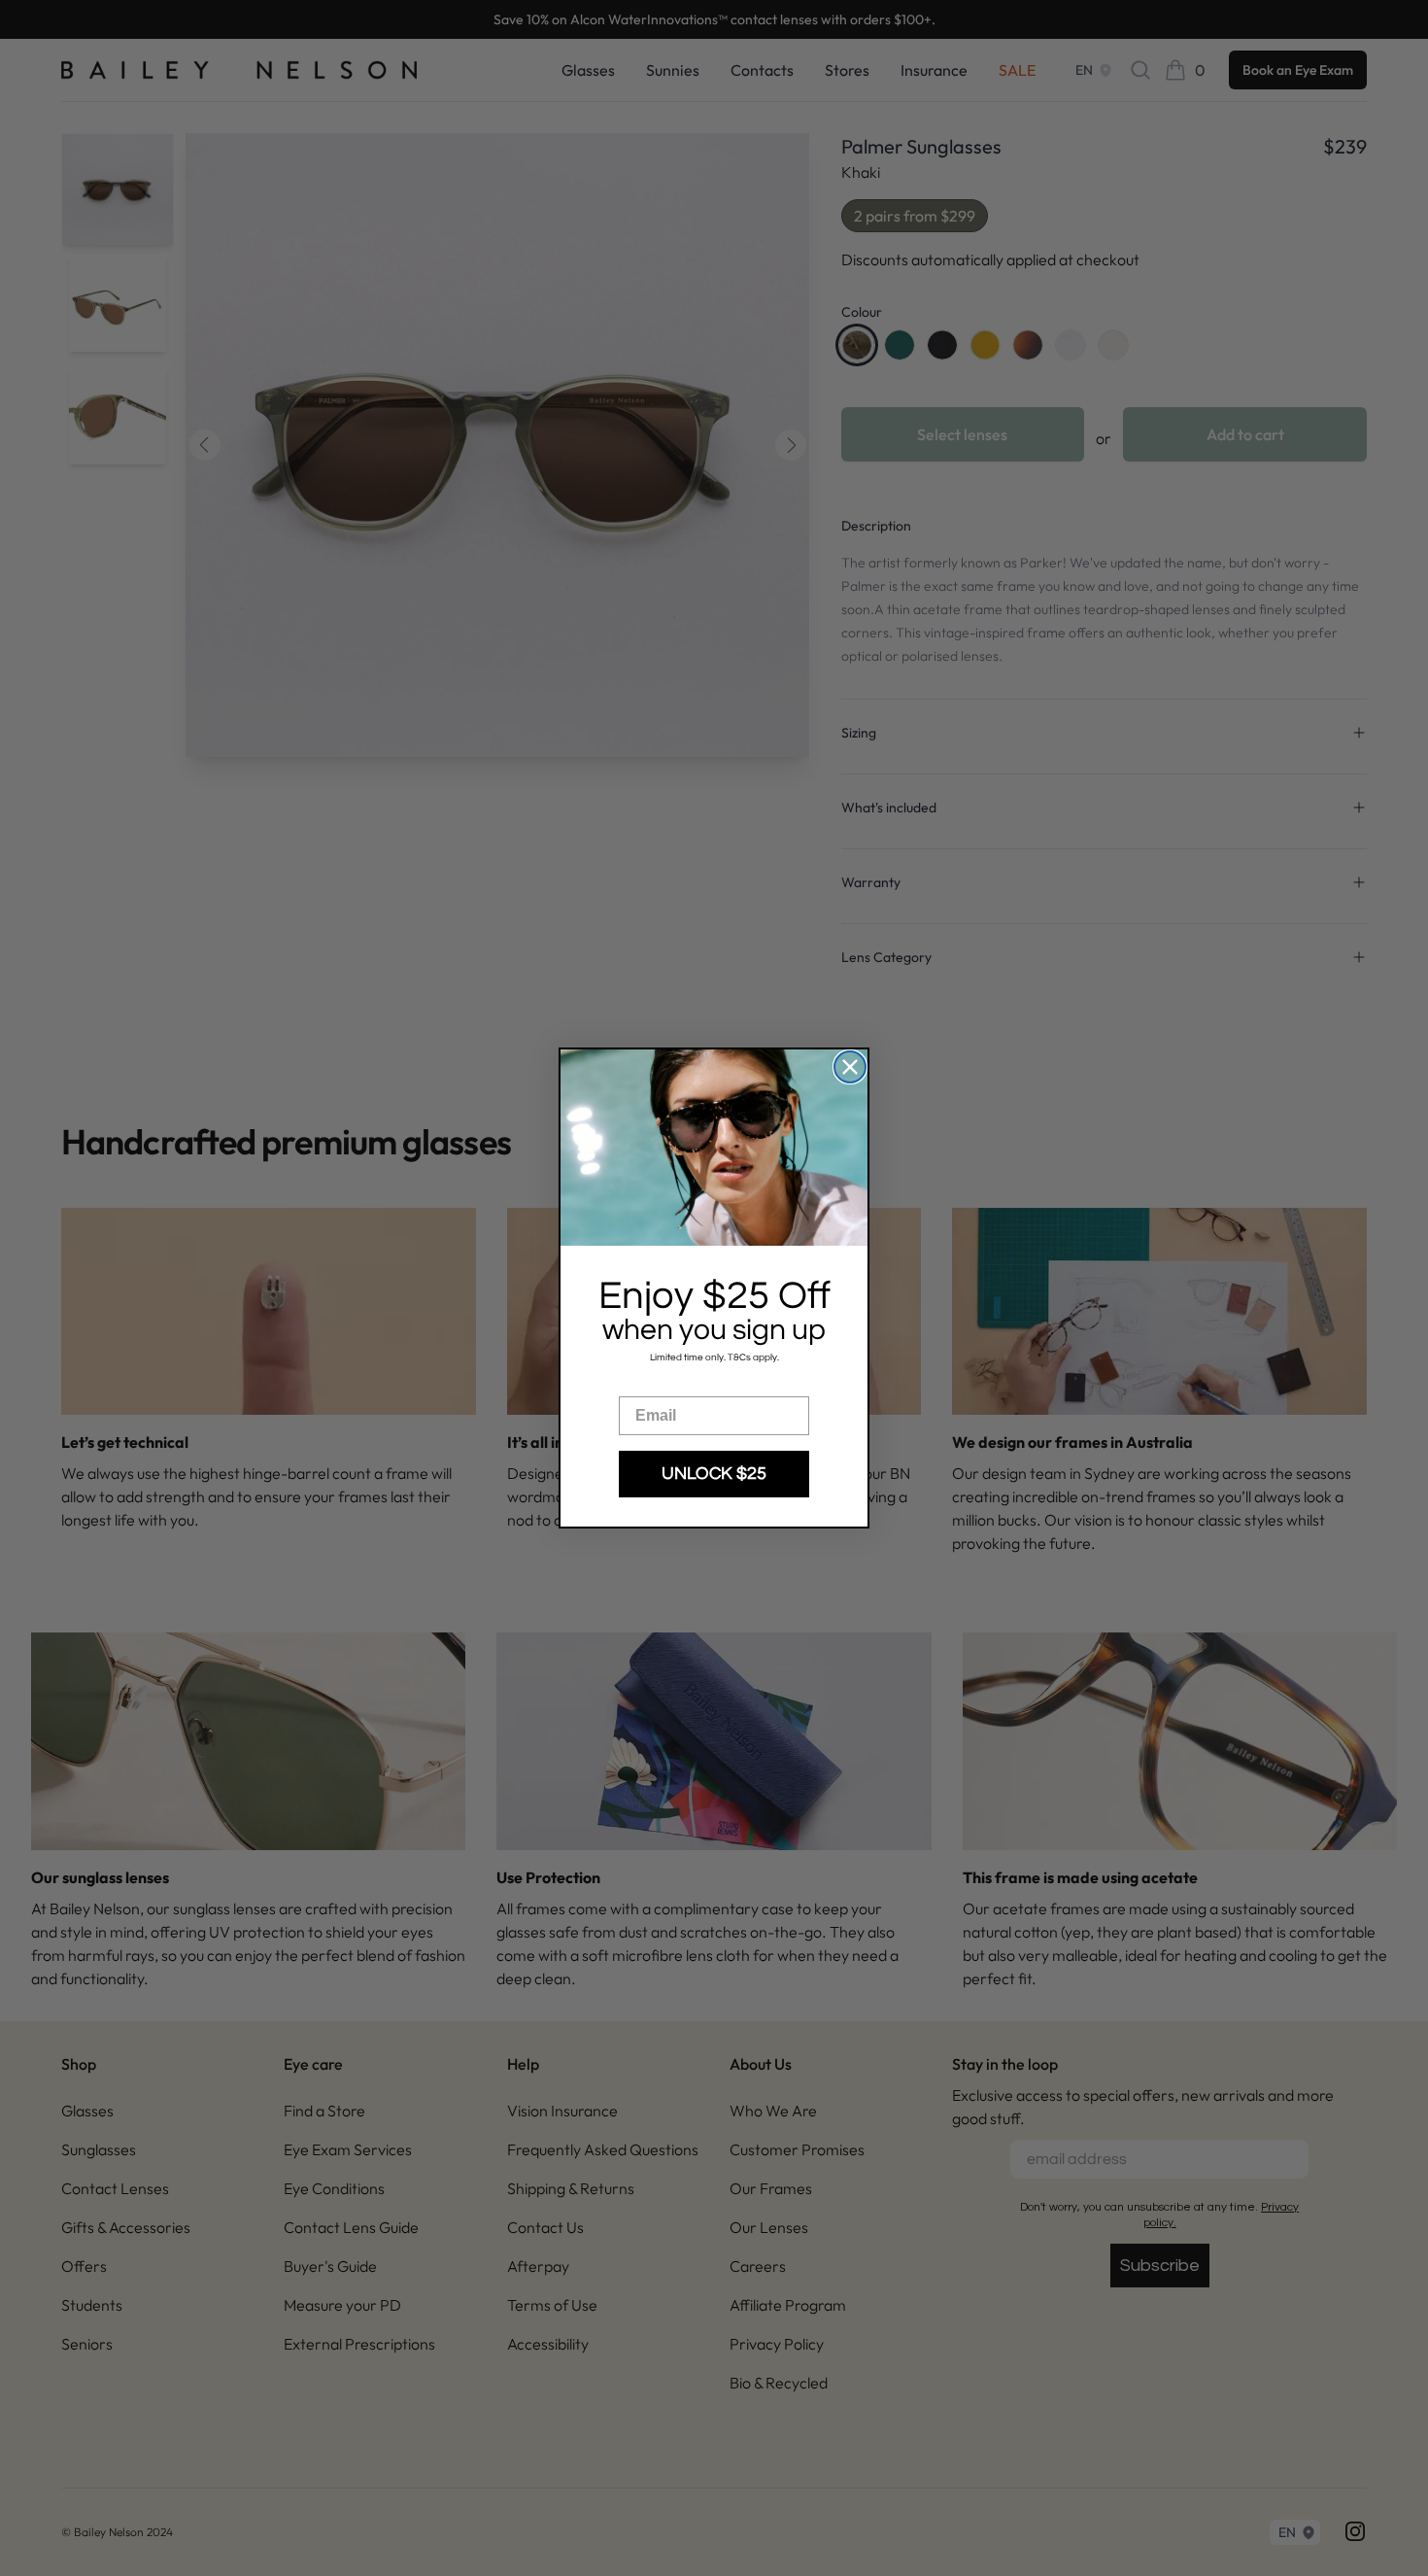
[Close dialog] (850, 1067)
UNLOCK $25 (714, 1474)
